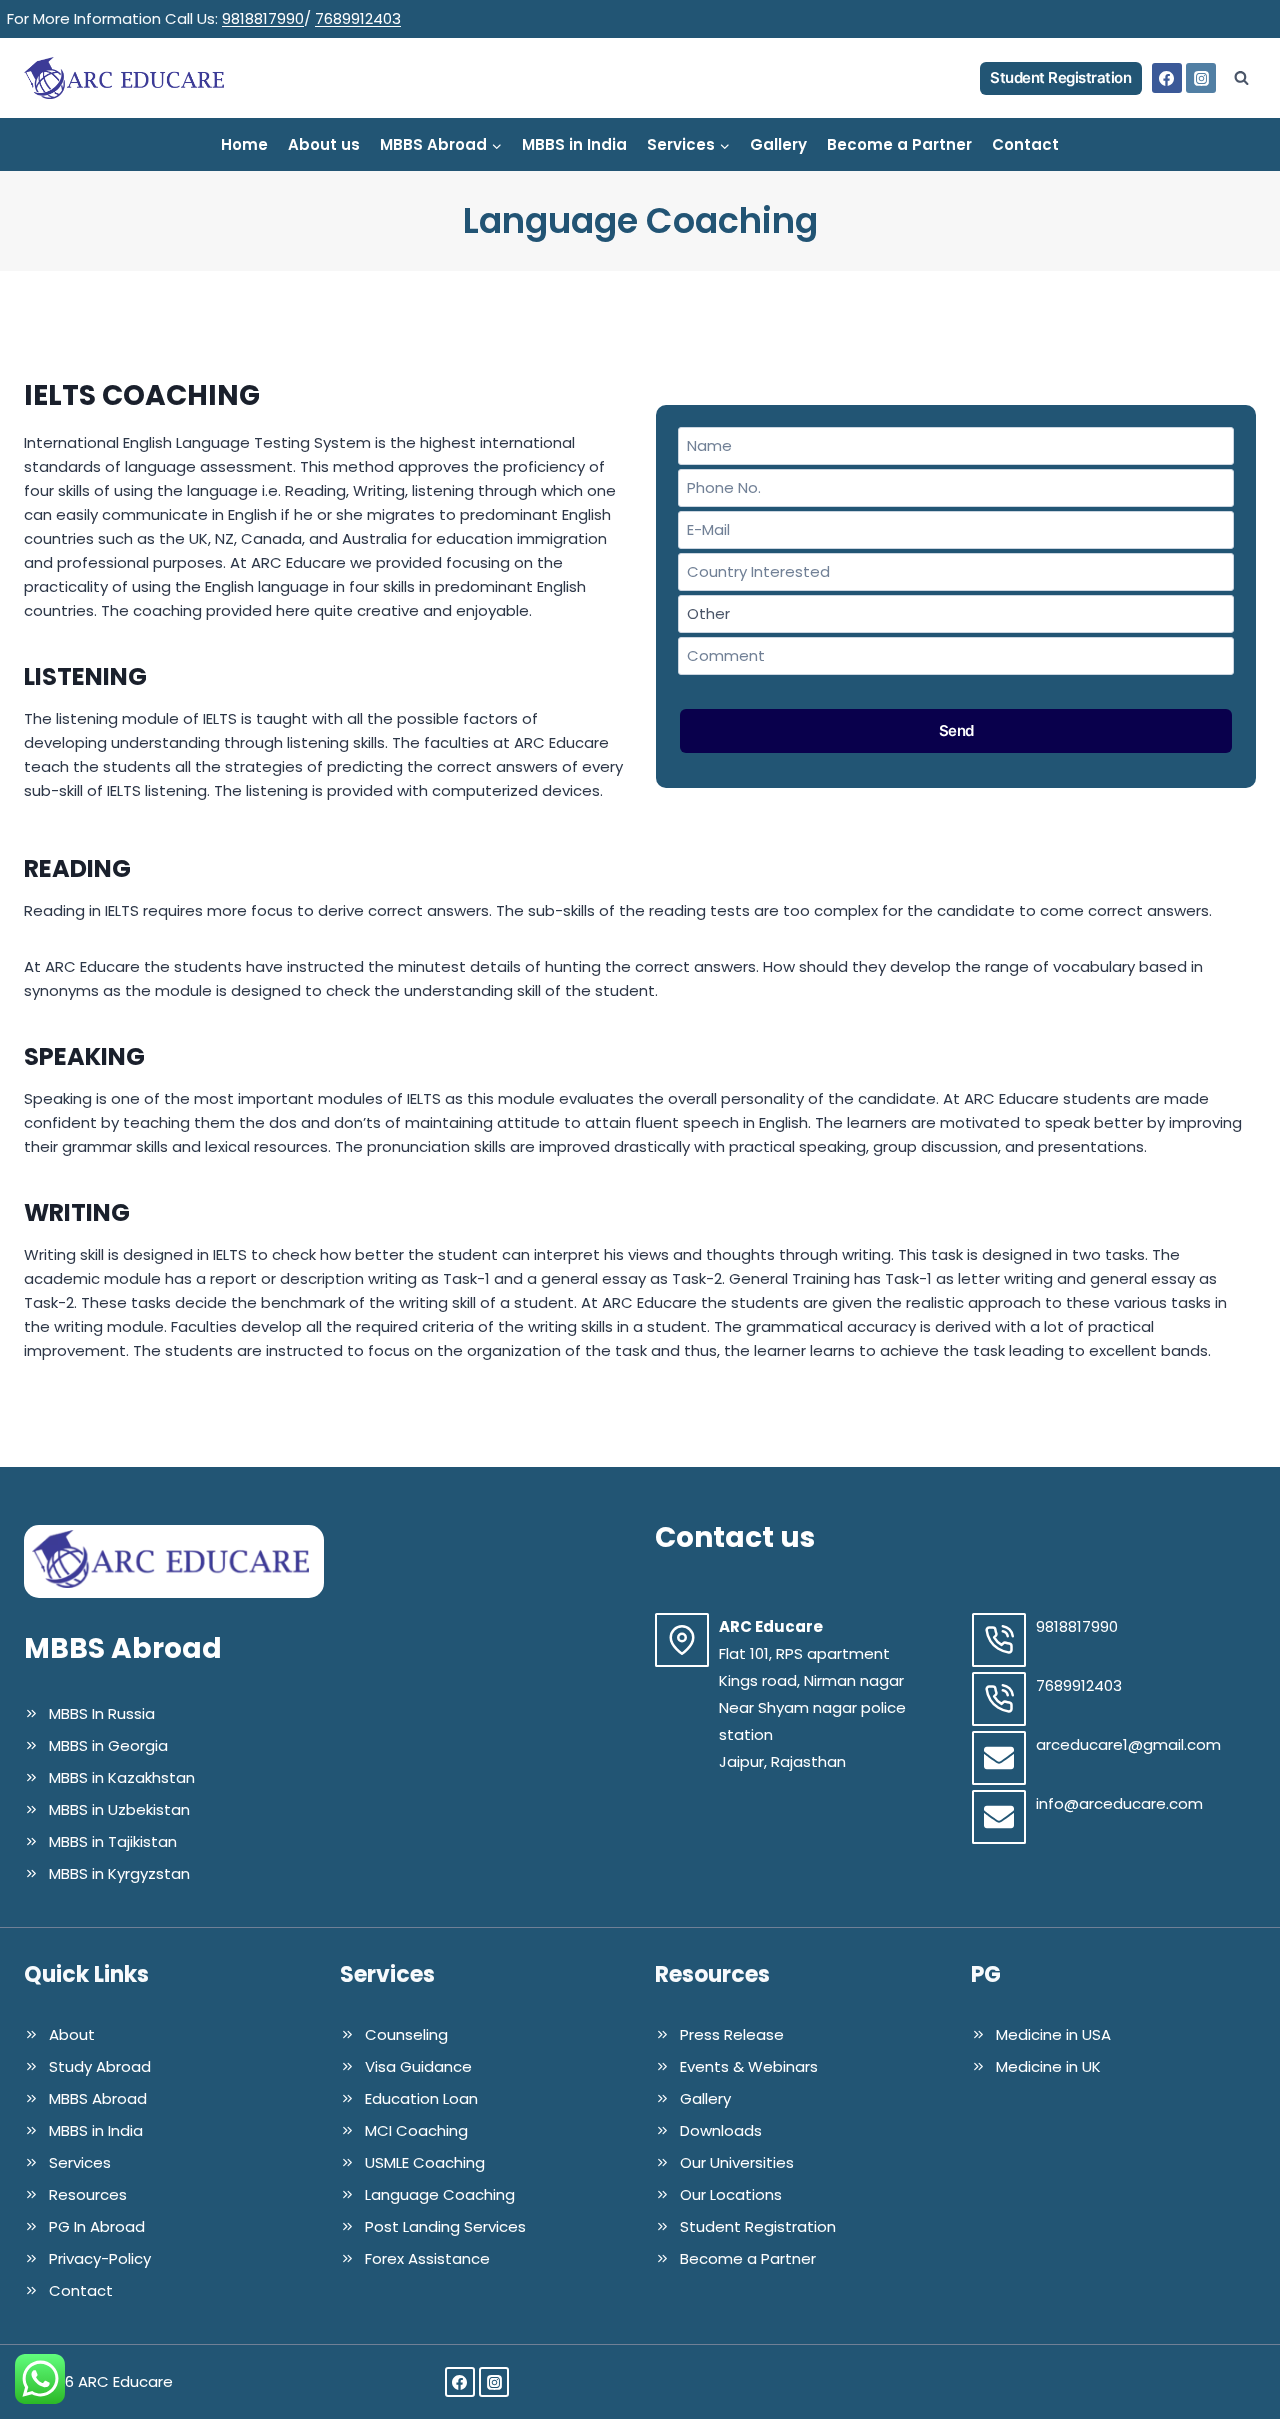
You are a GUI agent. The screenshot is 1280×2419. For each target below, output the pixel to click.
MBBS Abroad (98, 2098)
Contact (1025, 144)
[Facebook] (1167, 78)
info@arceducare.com (1119, 1803)
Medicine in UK (1048, 2066)
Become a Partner (899, 144)
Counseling (406, 2034)
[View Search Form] (1241, 78)
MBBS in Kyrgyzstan (119, 1873)
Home (244, 144)
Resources (88, 2194)
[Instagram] (1201, 78)
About (72, 2034)
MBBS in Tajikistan (113, 1841)
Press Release (732, 2034)
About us (324, 144)
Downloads (721, 2130)
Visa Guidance (418, 2066)
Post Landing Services (445, 2226)
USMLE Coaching (425, 2162)
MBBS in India (574, 144)
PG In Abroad (97, 2226)
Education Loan (421, 2098)
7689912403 (358, 18)
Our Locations (731, 2194)
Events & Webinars (749, 2066)
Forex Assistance (427, 2258)
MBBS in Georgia (108, 1745)
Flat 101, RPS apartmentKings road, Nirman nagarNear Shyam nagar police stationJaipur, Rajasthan (812, 1707)
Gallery (778, 144)
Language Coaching (440, 2194)
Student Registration (1060, 77)
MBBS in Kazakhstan (122, 1777)
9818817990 (263, 18)
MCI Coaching (416, 2130)
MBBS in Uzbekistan (119, 1809)
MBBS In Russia (102, 1713)
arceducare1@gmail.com (1128, 1744)
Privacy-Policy (100, 2258)
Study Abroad (100, 2066)
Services (80, 2162)
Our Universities (737, 2162)
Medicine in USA (1053, 2034)
